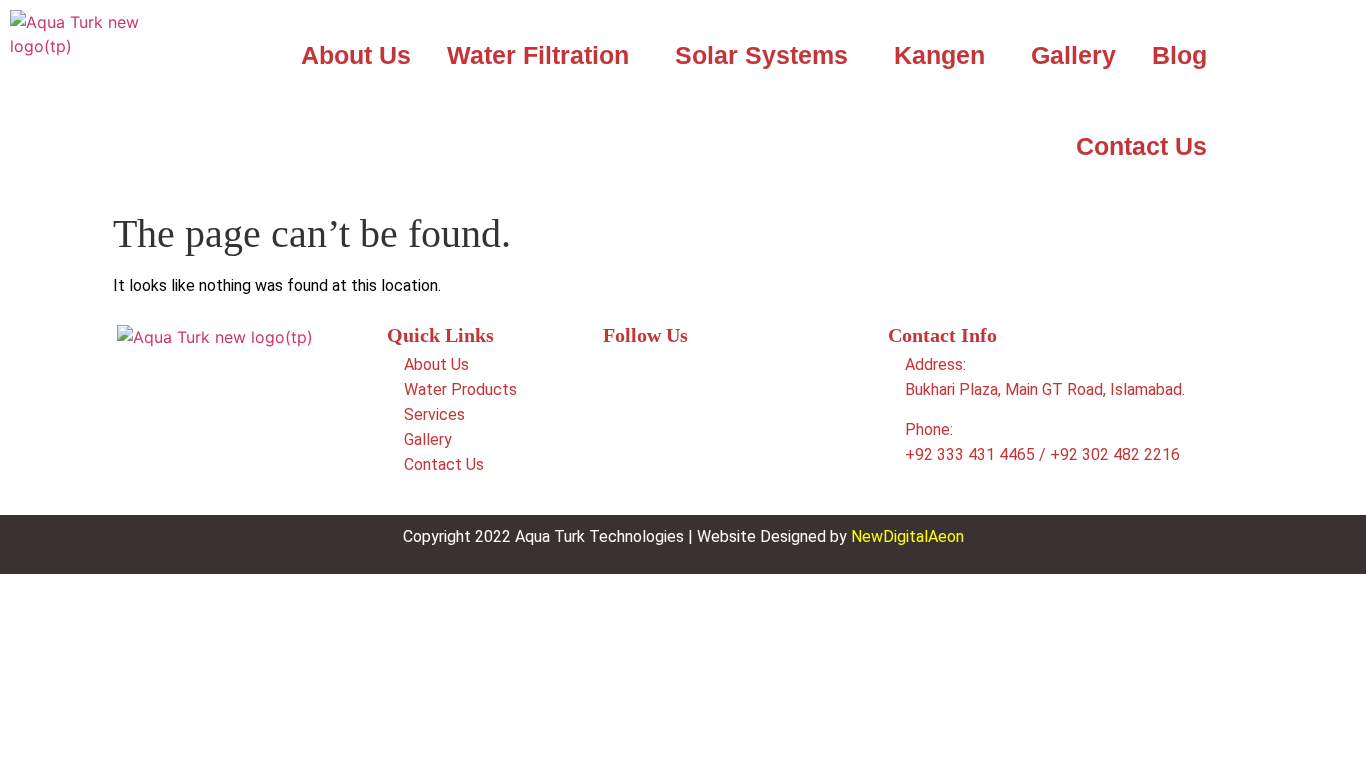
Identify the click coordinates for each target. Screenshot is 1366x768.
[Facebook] (645, 377)
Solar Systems (761, 55)
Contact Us (1141, 146)
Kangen (939, 55)
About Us (356, 55)
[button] (543, 55)
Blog (1179, 55)
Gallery (1073, 55)
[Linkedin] (705, 377)
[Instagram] (645, 433)
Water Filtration (538, 55)
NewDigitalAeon (907, 536)
